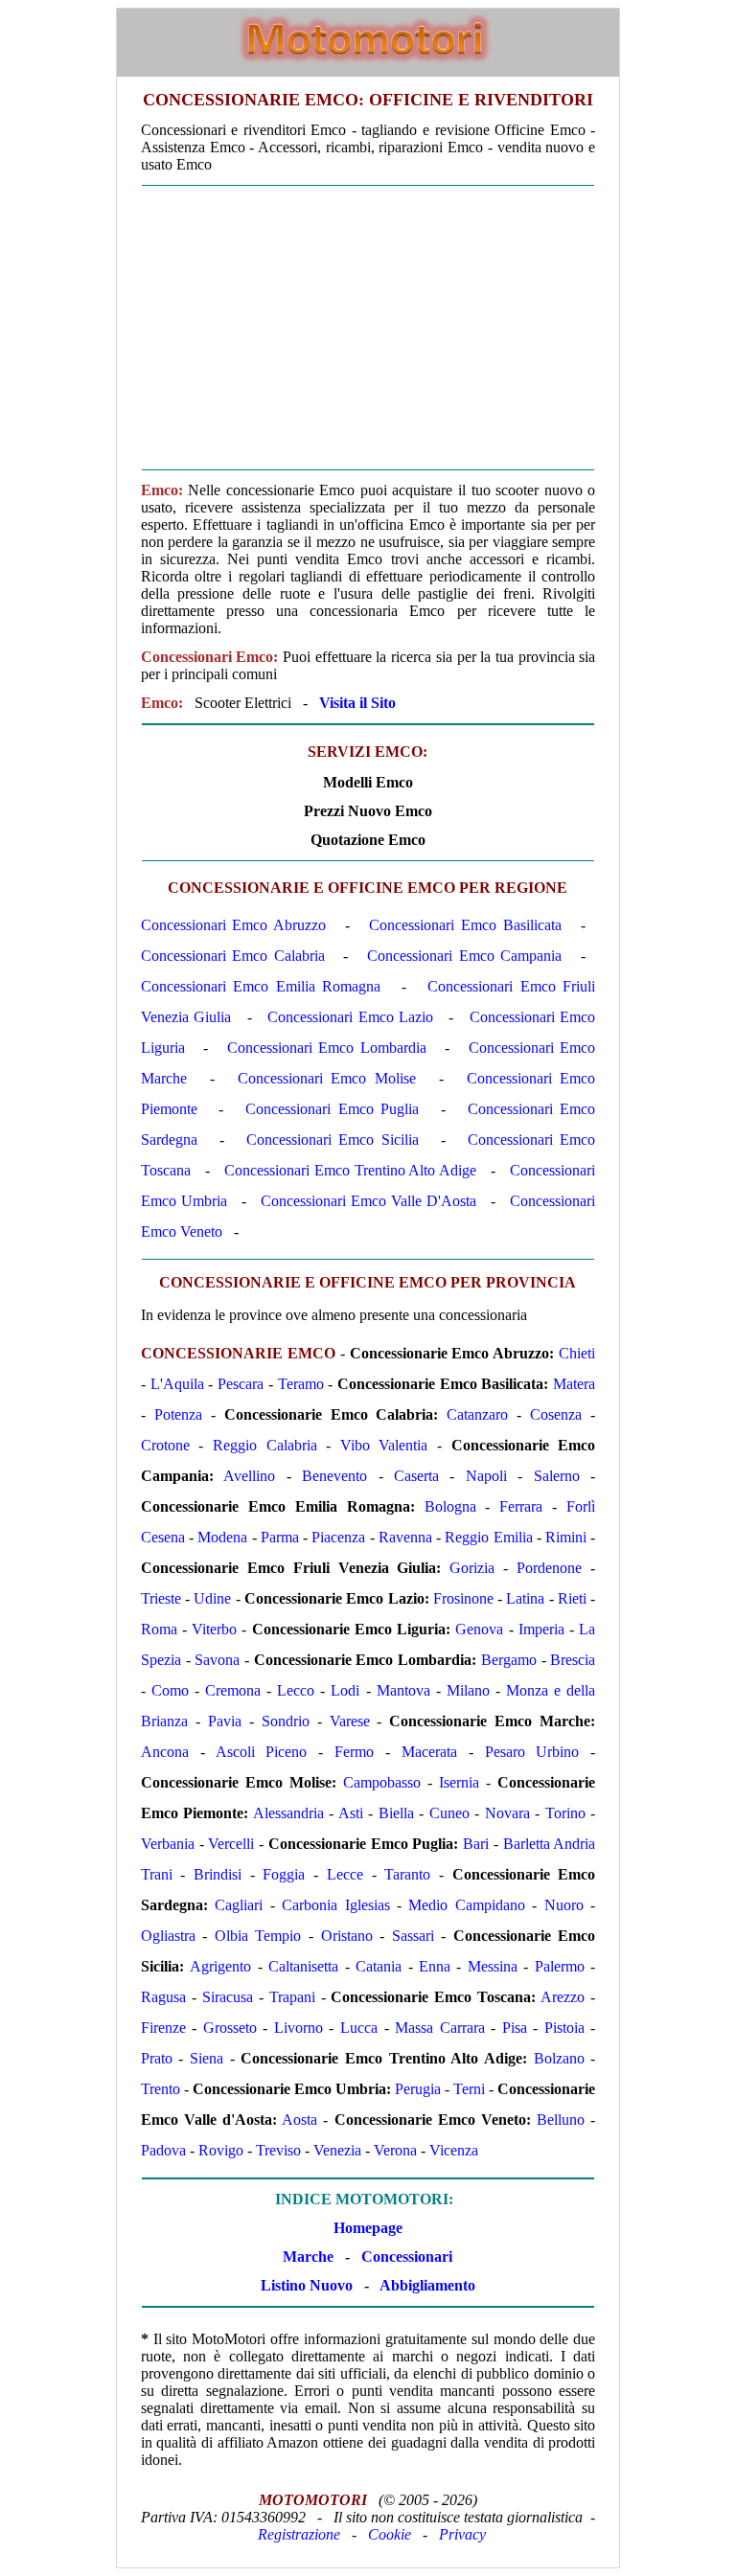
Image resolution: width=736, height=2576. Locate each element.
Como (170, 1690)
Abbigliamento (427, 2285)
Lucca (359, 2028)
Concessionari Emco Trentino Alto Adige (351, 1170)
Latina (525, 1598)
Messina (493, 1966)
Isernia (459, 1782)
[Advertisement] (368, 328)
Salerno (557, 1476)
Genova (479, 1629)
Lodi (345, 1690)
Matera (574, 1384)
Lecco (296, 1690)
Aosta (299, 2120)
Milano (468, 1690)
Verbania (168, 1844)
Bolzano (559, 2058)
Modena (222, 1537)
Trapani (292, 1997)
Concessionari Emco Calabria (233, 956)
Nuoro (564, 1905)
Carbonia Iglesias (335, 1905)
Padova (163, 2150)
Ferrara (521, 1506)
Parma (280, 1537)
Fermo (354, 1752)
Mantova (403, 1690)
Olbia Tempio (258, 1936)
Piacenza (338, 1537)
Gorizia (472, 1568)
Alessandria (288, 1813)
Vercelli (231, 1844)
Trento (161, 2089)
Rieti (572, 1598)
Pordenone (549, 1568)
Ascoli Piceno (262, 1752)
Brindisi (218, 1874)
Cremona (233, 1690)
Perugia (418, 2089)
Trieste (161, 1598)
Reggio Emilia (488, 1537)
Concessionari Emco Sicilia (333, 1140)
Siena (207, 2058)
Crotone (165, 1445)
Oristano (347, 1936)
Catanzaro (477, 1414)
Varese (350, 1721)
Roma (159, 1629)
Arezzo (563, 1997)
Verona (395, 2150)
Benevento (334, 1476)
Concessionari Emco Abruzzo (233, 925)
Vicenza (454, 2150)
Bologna (450, 1506)
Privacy (462, 2534)
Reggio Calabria (265, 1445)
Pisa (515, 2028)
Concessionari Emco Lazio (350, 1017)
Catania (379, 1966)
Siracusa (228, 1997)
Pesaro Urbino (532, 1752)
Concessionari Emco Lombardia (327, 1048)
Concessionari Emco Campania (464, 956)
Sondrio (286, 1721)
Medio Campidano (466, 1905)
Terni (469, 2089)
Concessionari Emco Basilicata (465, 925)
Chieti (577, 1353)
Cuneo (449, 1813)
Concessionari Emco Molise (326, 1078)
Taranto (407, 1874)
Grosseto (230, 2028)
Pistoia (564, 2028)
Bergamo (509, 1660)
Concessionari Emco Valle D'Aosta (368, 1201)
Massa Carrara (440, 2028)
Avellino (249, 1476)
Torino (565, 1813)
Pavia (225, 1721)
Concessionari (407, 2257)
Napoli (486, 1476)
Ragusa (163, 1997)
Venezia (337, 2150)
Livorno (299, 2028)
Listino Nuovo (307, 2285)
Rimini (566, 1537)
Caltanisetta (303, 1966)
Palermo (560, 1966)
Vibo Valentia (384, 1445)
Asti (351, 1813)
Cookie (390, 2534)
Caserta (416, 1476)
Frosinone (463, 1598)
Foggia (284, 1874)
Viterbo (214, 1629)
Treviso (278, 2150)
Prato (157, 2058)
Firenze (163, 2028)
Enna (435, 1966)
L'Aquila (177, 1384)
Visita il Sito (357, 703)
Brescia (573, 1660)
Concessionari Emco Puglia (332, 1109)
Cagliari (239, 1905)
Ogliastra (168, 1936)
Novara (507, 1813)
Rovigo (221, 2150)
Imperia (541, 1629)
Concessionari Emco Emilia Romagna (261, 986)
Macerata (429, 1752)
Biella (396, 1813)
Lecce (345, 1874)
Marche (308, 2257)
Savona (217, 1660)
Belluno (561, 2120)
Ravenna (405, 1537)
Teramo (301, 1384)
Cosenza (556, 1414)
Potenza (178, 1414)
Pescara (241, 1384)
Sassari (413, 1936)
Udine (212, 1598)
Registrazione (299, 2534)
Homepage (368, 2228)
